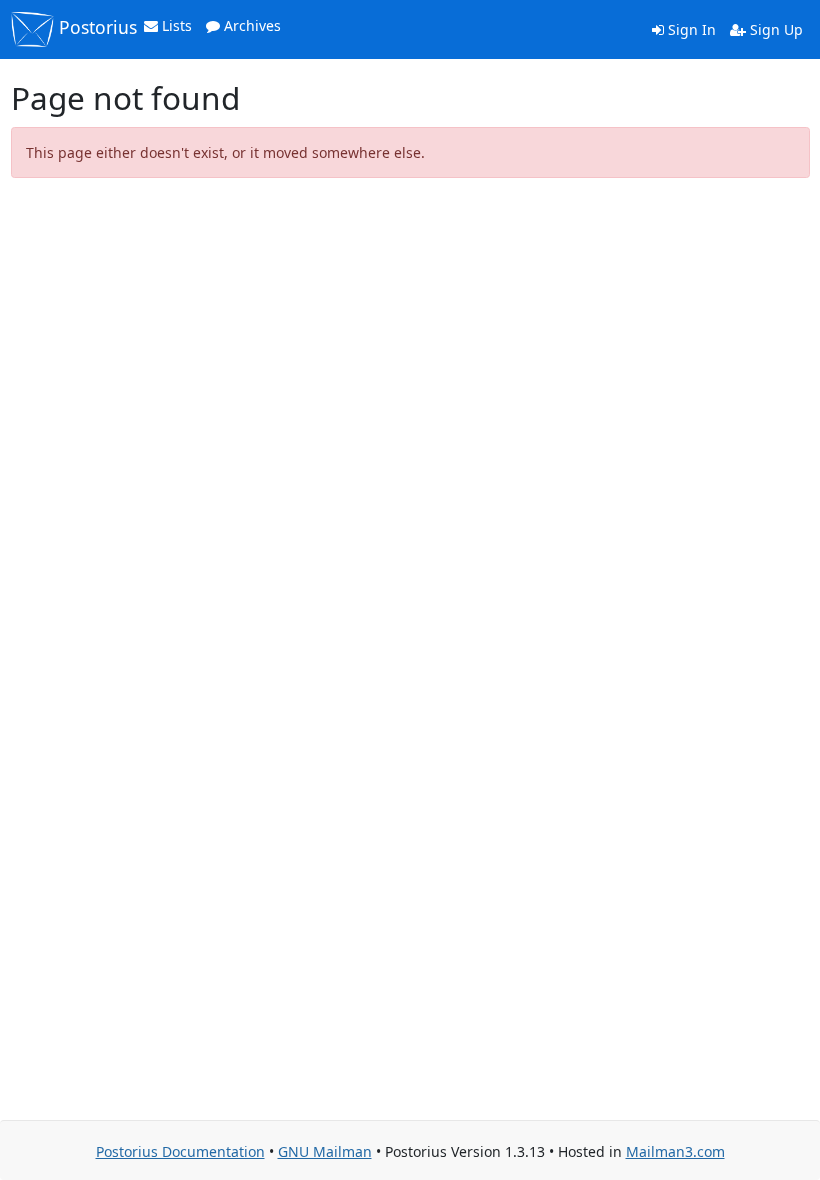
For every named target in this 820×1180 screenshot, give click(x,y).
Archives (250, 25)
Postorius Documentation (180, 1151)
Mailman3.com (675, 1151)
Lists (175, 25)
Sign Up (774, 29)
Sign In (690, 29)
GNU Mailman (325, 1151)
